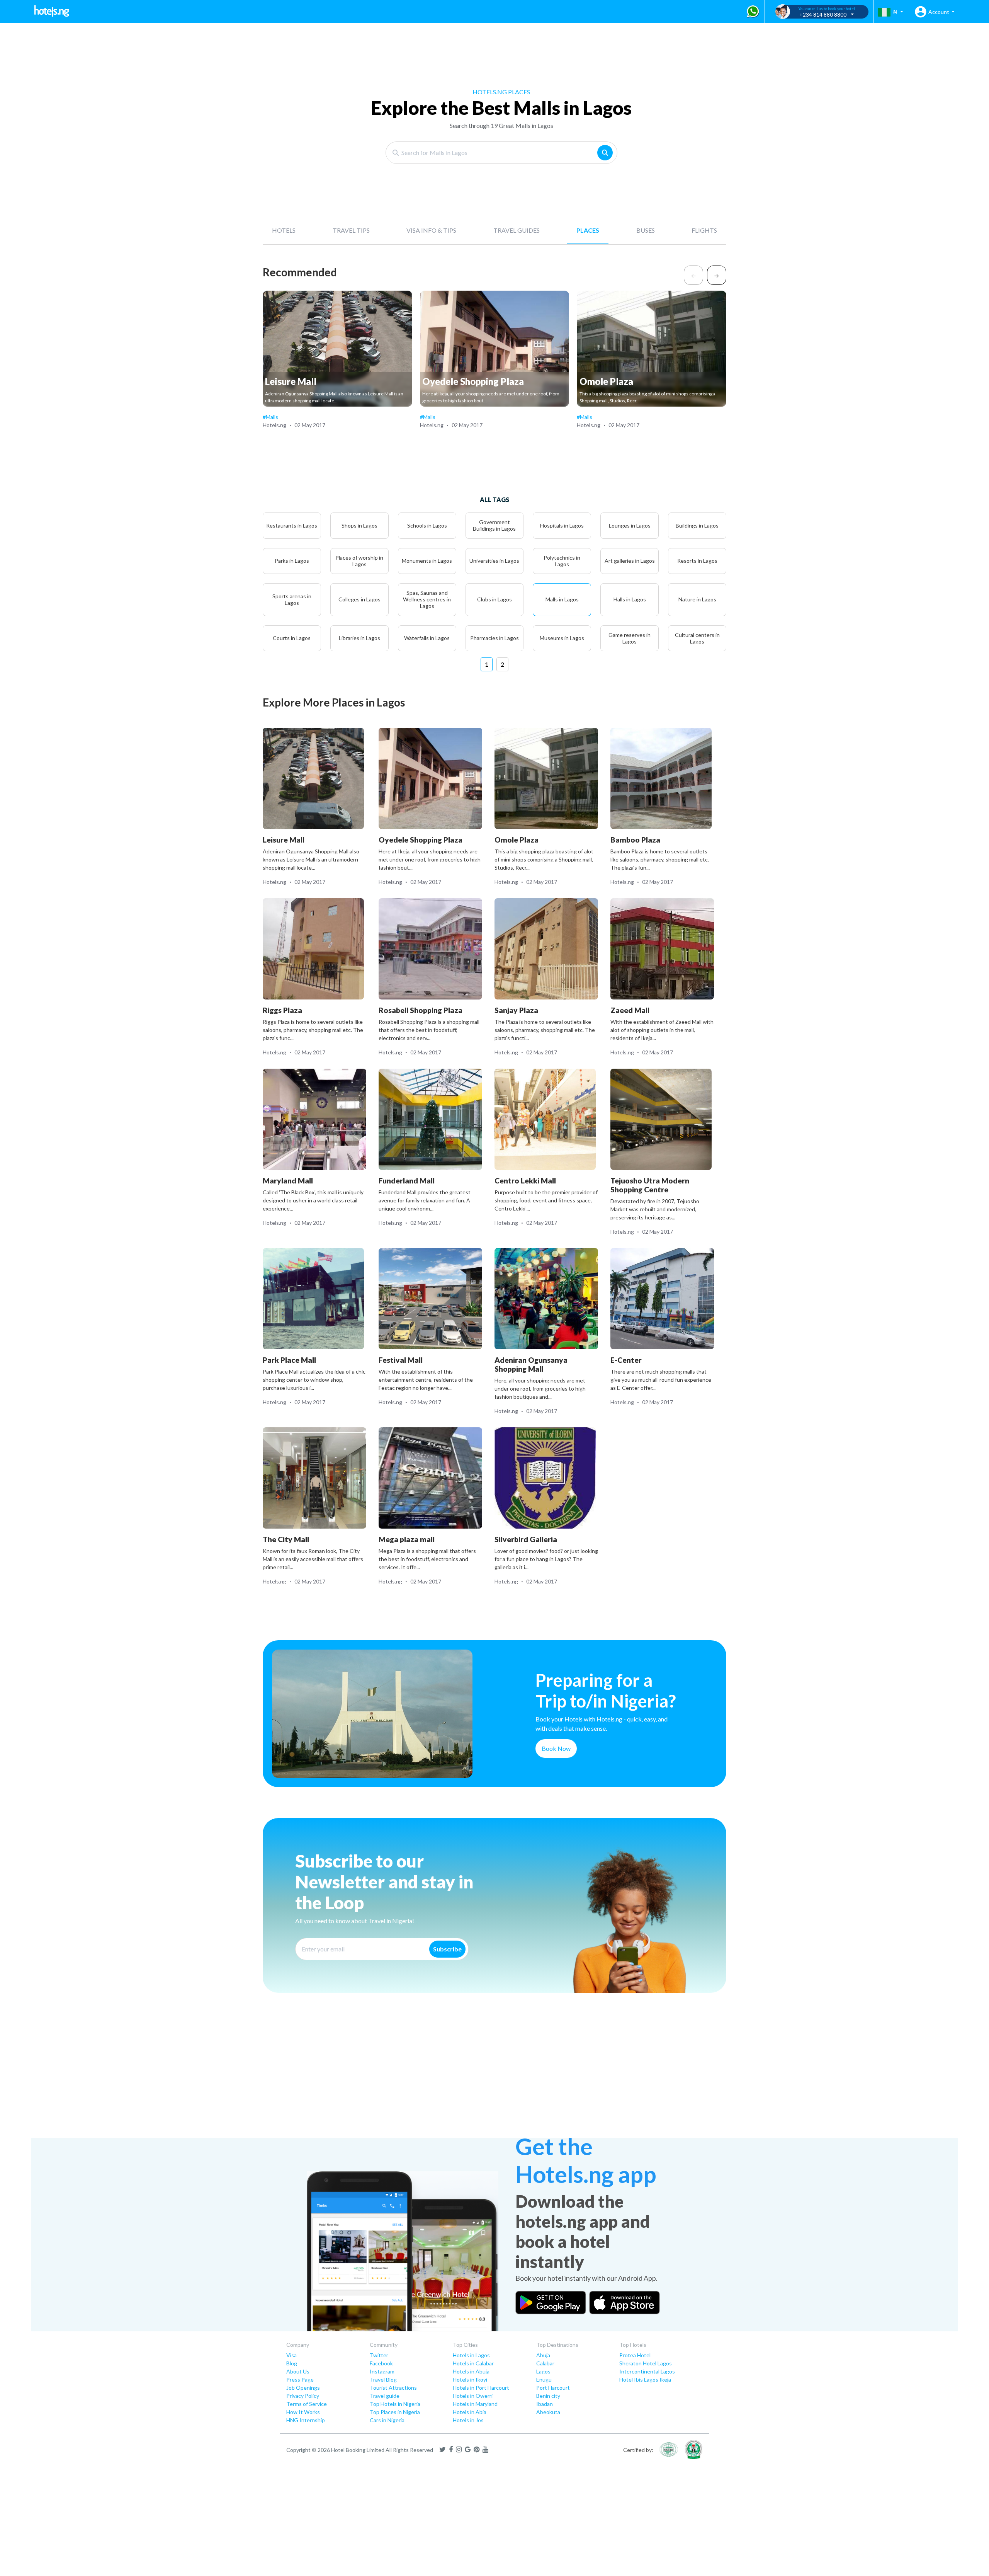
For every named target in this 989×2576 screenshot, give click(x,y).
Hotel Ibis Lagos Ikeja (645, 2379)
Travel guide (385, 2396)
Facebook (381, 2363)
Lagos (543, 2371)
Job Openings (303, 2388)
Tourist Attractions (393, 2388)
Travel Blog (383, 2379)
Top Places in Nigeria (395, 2412)
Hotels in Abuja (471, 2371)
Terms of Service (307, 2404)
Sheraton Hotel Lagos (646, 2363)
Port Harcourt (553, 2388)
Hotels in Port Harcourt (481, 2388)
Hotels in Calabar (473, 2363)
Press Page (300, 2379)
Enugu (544, 2379)
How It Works (303, 2412)
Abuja (543, 2355)
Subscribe (447, 1949)
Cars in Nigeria (387, 2420)
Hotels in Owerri (473, 2396)
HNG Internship (306, 2420)
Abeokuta (548, 2412)
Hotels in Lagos (471, 2355)
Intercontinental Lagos (647, 2371)
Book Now (556, 1748)
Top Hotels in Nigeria (395, 2404)
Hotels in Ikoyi (470, 2379)
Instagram (382, 2371)
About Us (298, 2371)
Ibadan (545, 2404)
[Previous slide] (693, 275)
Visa (291, 2355)
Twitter (379, 2355)
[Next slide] (717, 275)
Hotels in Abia (470, 2412)
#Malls (270, 417)
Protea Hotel (635, 2355)
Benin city (548, 2396)
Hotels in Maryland (475, 2404)
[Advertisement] (263, 2078)
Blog (292, 2363)
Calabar (545, 2363)
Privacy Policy (303, 2396)
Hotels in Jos (468, 2420)
